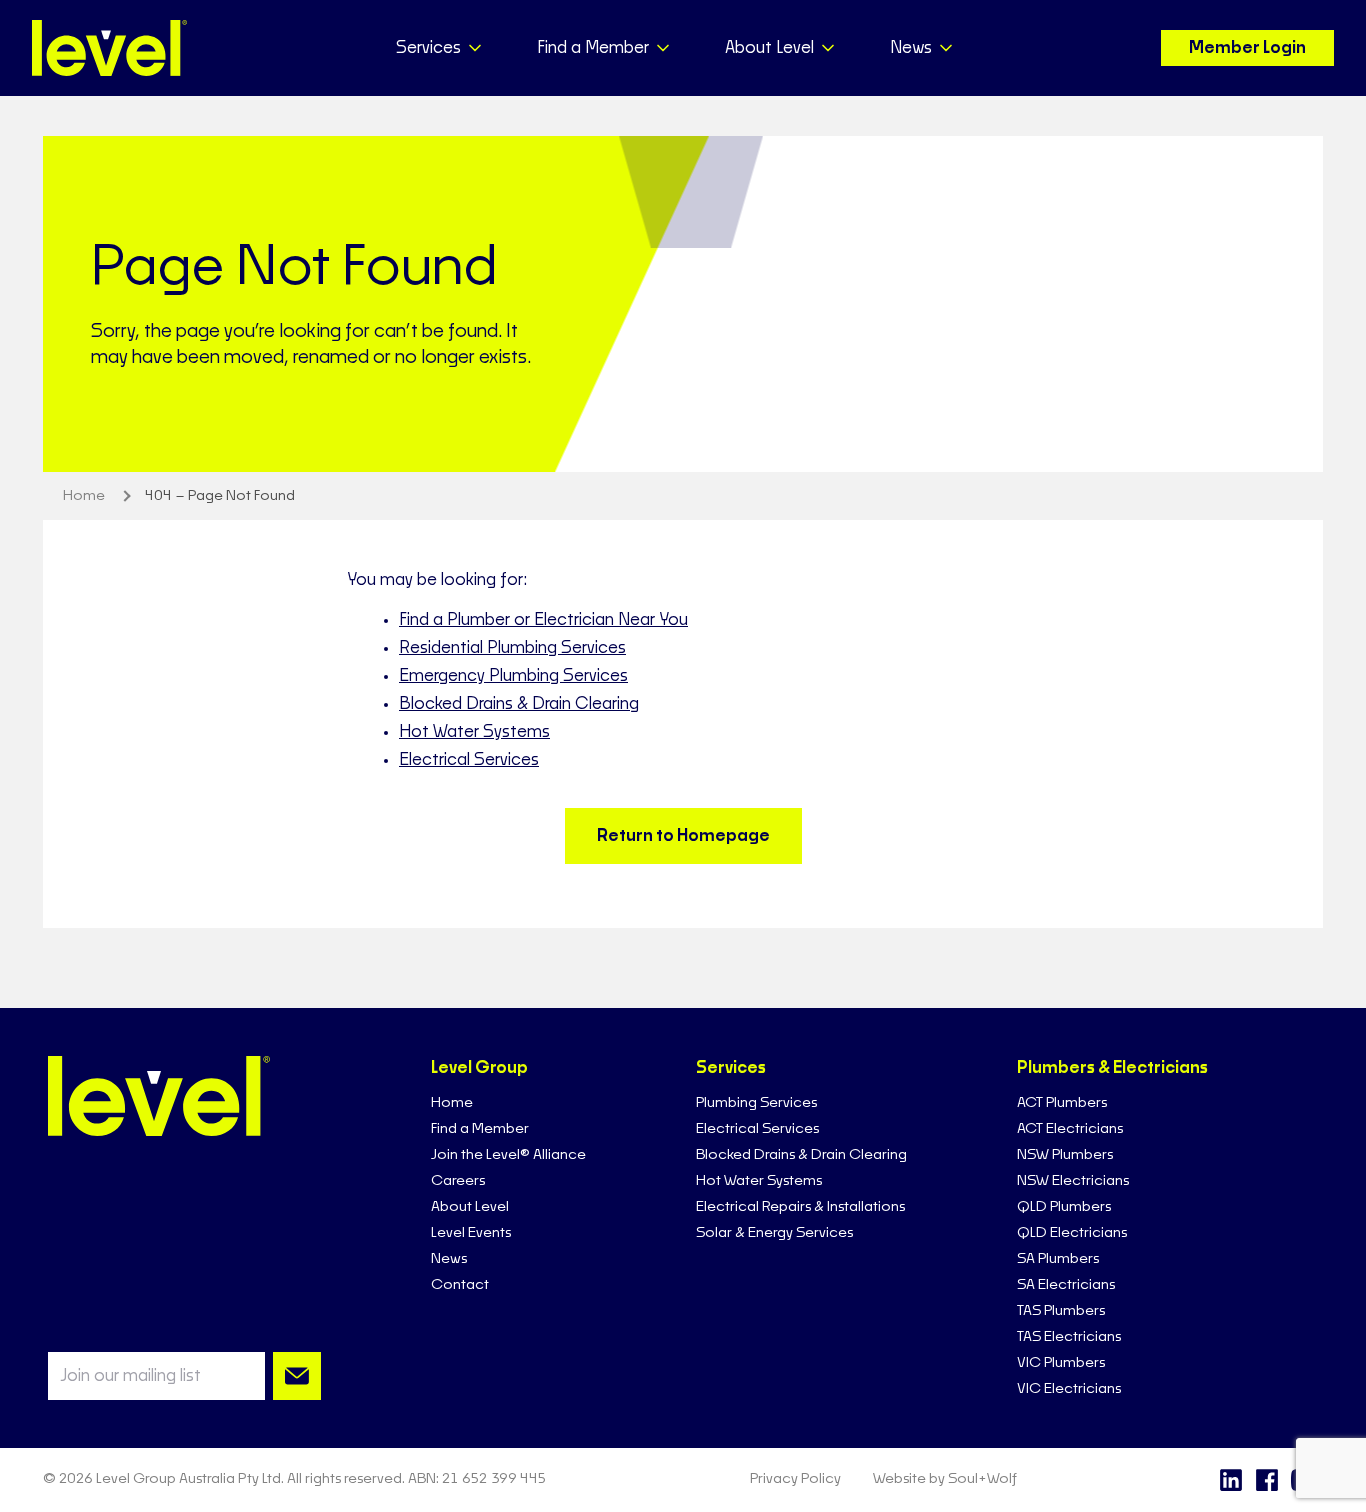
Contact (460, 1285)
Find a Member (480, 1129)
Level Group (479, 1068)
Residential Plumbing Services (512, 648)
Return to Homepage (683, 836)
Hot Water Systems (474, 732)
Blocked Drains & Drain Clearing (519, 704)
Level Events (471, 1233)
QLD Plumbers (1064, 1207)
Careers (458, 1181)
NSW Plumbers (1065, 1155)
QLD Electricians (1072, 1233)
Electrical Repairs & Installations (800, 1207)
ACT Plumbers (1062, 1103)
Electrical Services (469, 760)
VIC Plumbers (1061, 1363)
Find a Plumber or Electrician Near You (543, 620)
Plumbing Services (756, 1103)
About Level (470, 1207)
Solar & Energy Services (774, 1233)
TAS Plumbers (1061, 1311)
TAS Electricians (1069, 1337)
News (449, 1259)
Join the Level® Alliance (508, 1155)
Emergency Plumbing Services (513, 676)
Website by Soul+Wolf (945, 1479)
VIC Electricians (1069, 1389)
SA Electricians (1066, 1285)
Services (731, 1068)
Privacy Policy (795, 1479)
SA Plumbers (1058, 1259)
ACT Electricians (1070, 1129)
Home (452, 1103)
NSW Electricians (1073, 1181)
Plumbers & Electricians (1112, 1068)
